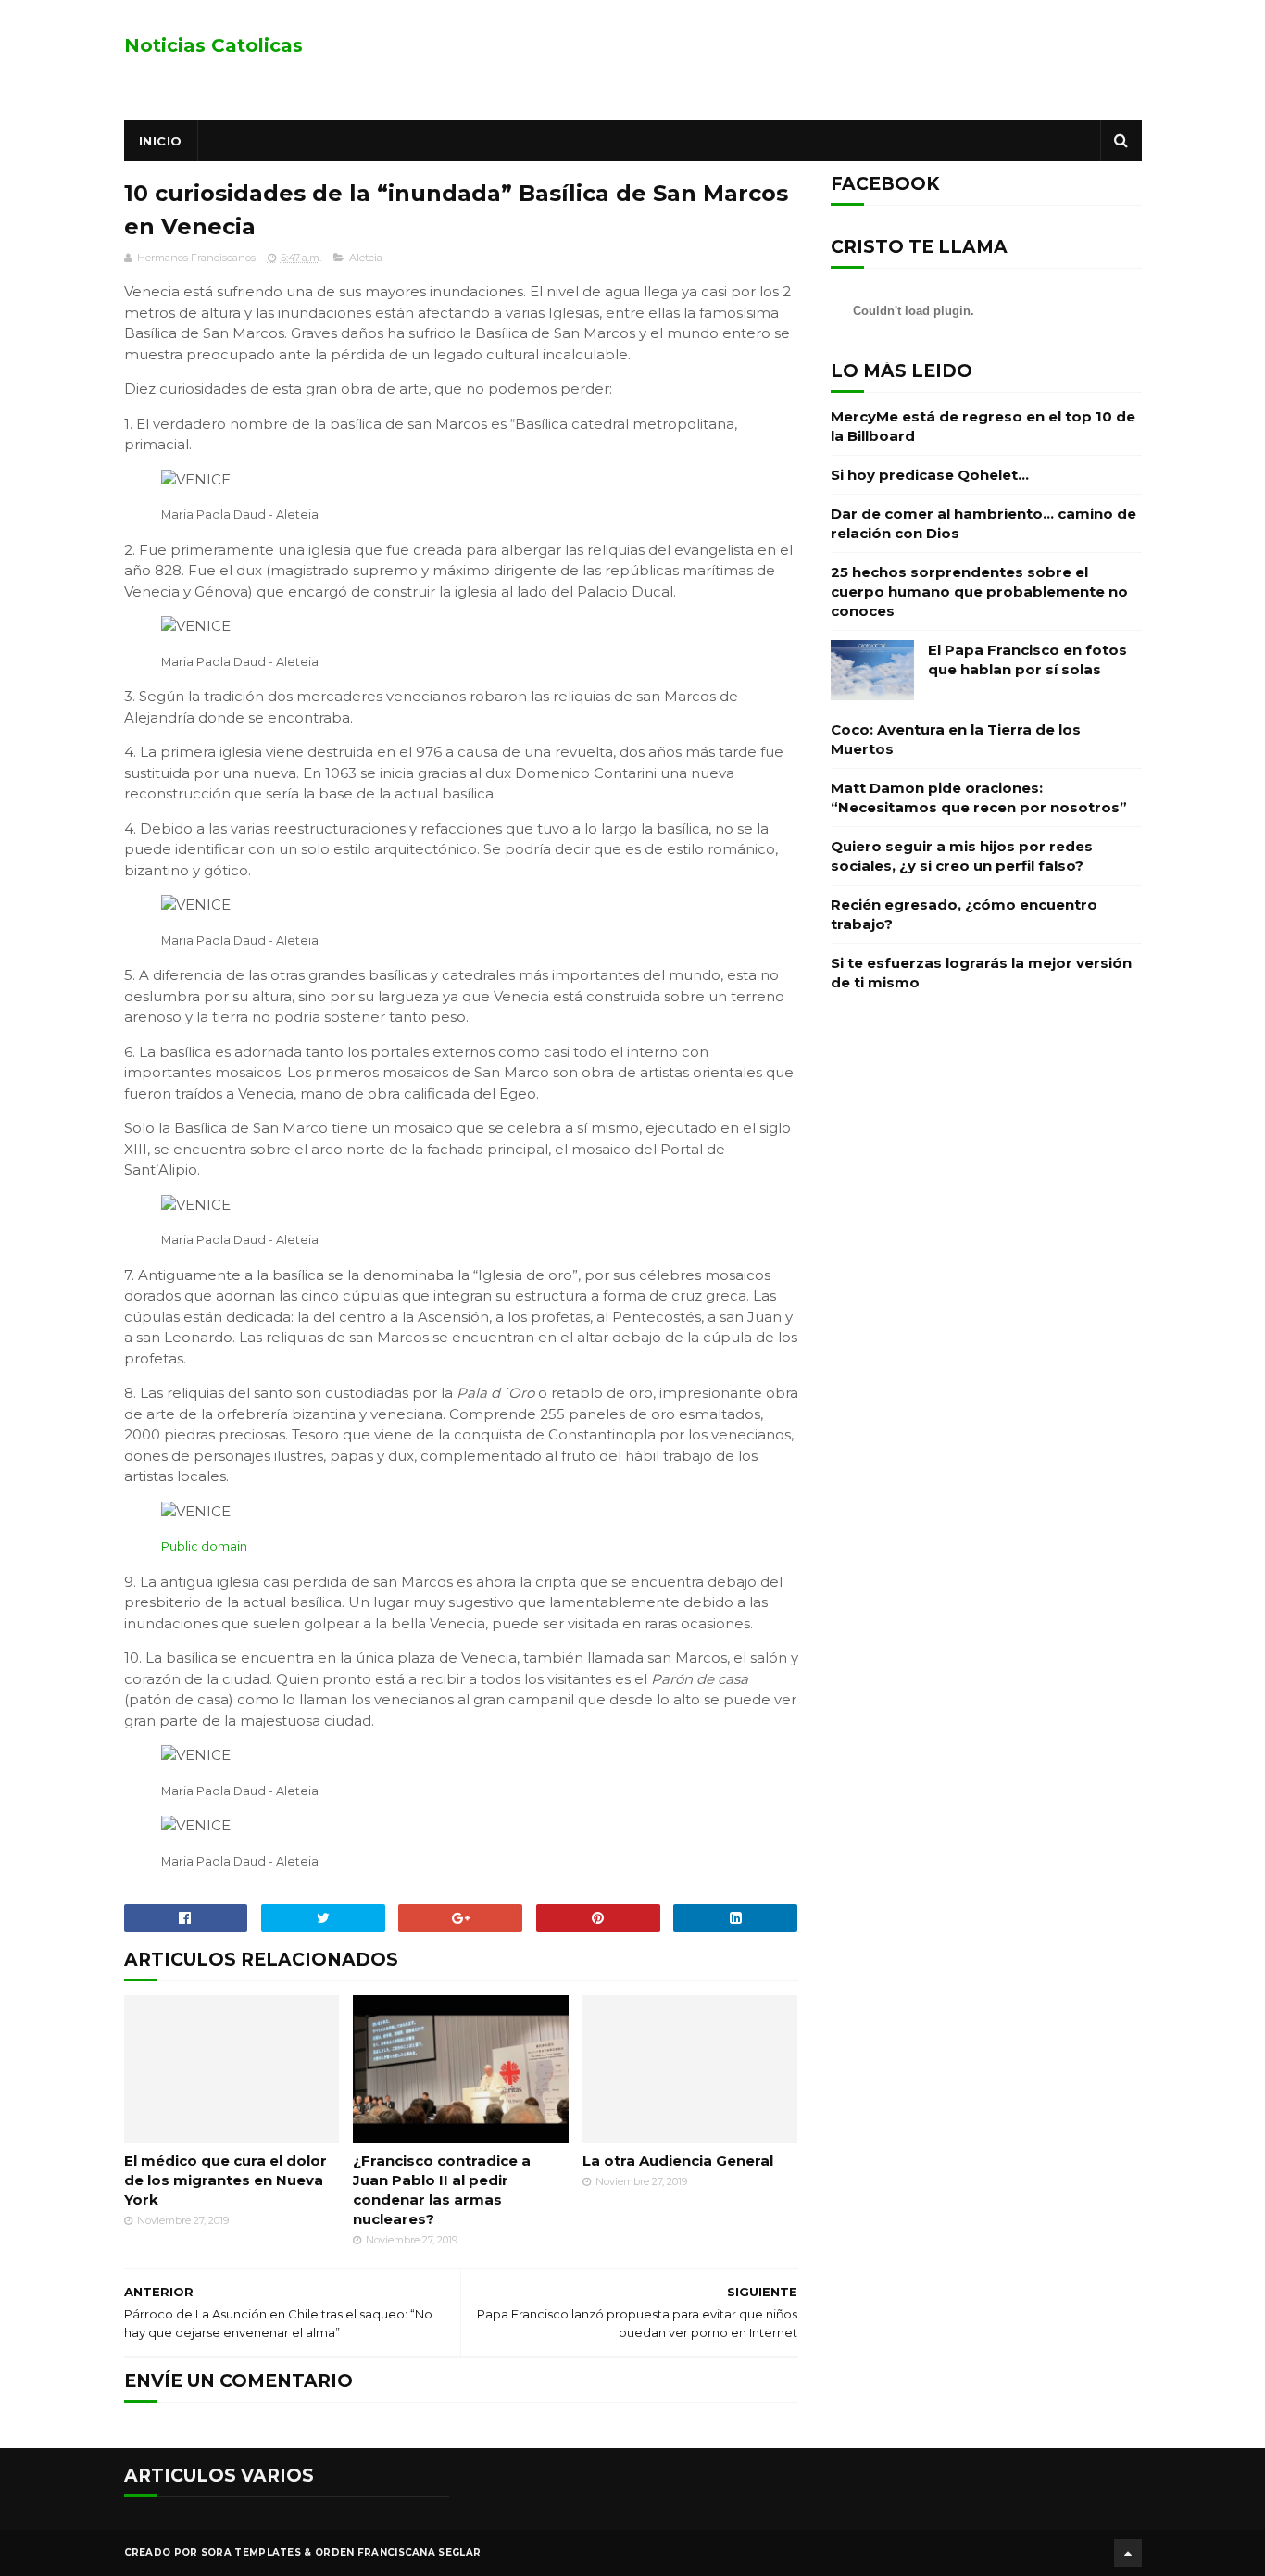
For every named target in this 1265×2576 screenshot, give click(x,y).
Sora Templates (251, 2552)
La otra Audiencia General (678, 2161)
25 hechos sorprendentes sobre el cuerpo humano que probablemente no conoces (979, 591)
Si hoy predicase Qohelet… (930, 475)
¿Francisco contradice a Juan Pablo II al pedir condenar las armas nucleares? (442, 2190)
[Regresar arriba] (1128, 2553)
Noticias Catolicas (213, 45)
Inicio (161, 141)
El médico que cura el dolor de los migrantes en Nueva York (225, 2180)
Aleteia (366, 258)
